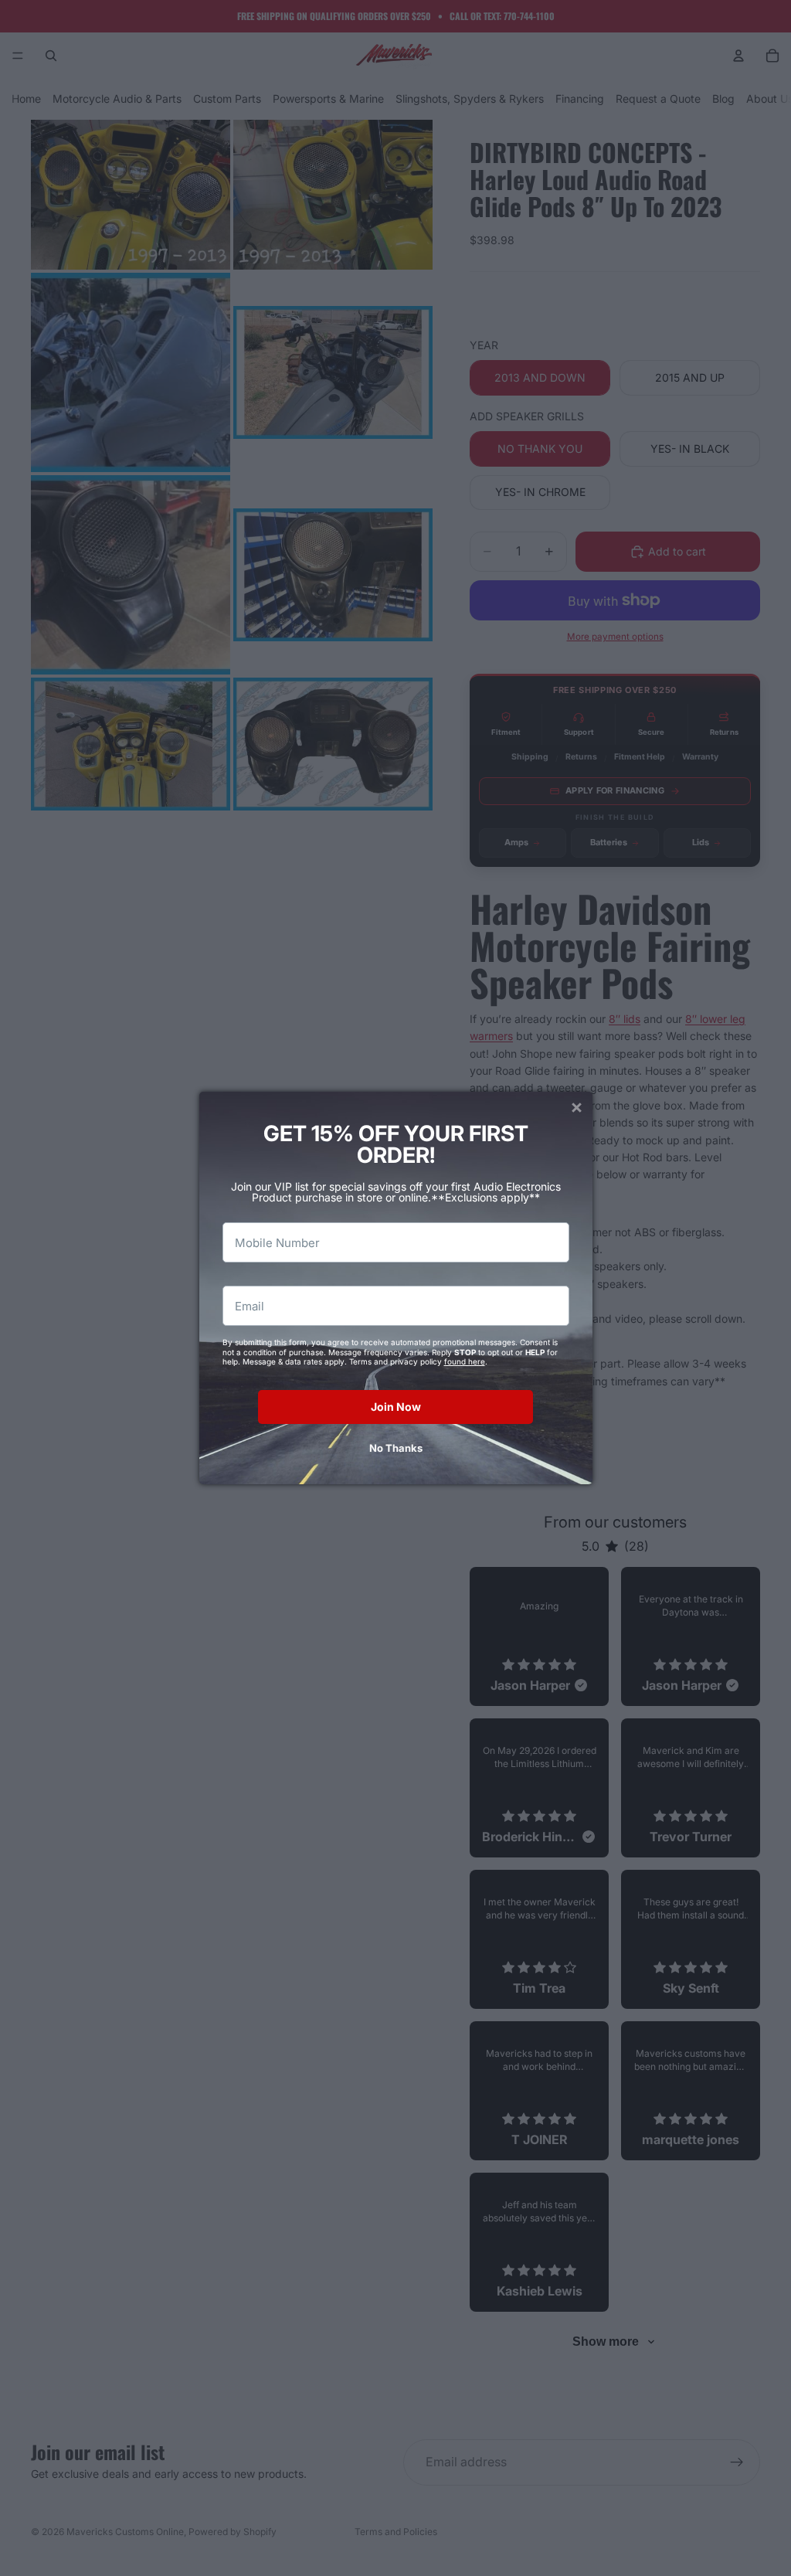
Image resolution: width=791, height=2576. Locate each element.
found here (465, 1361)
